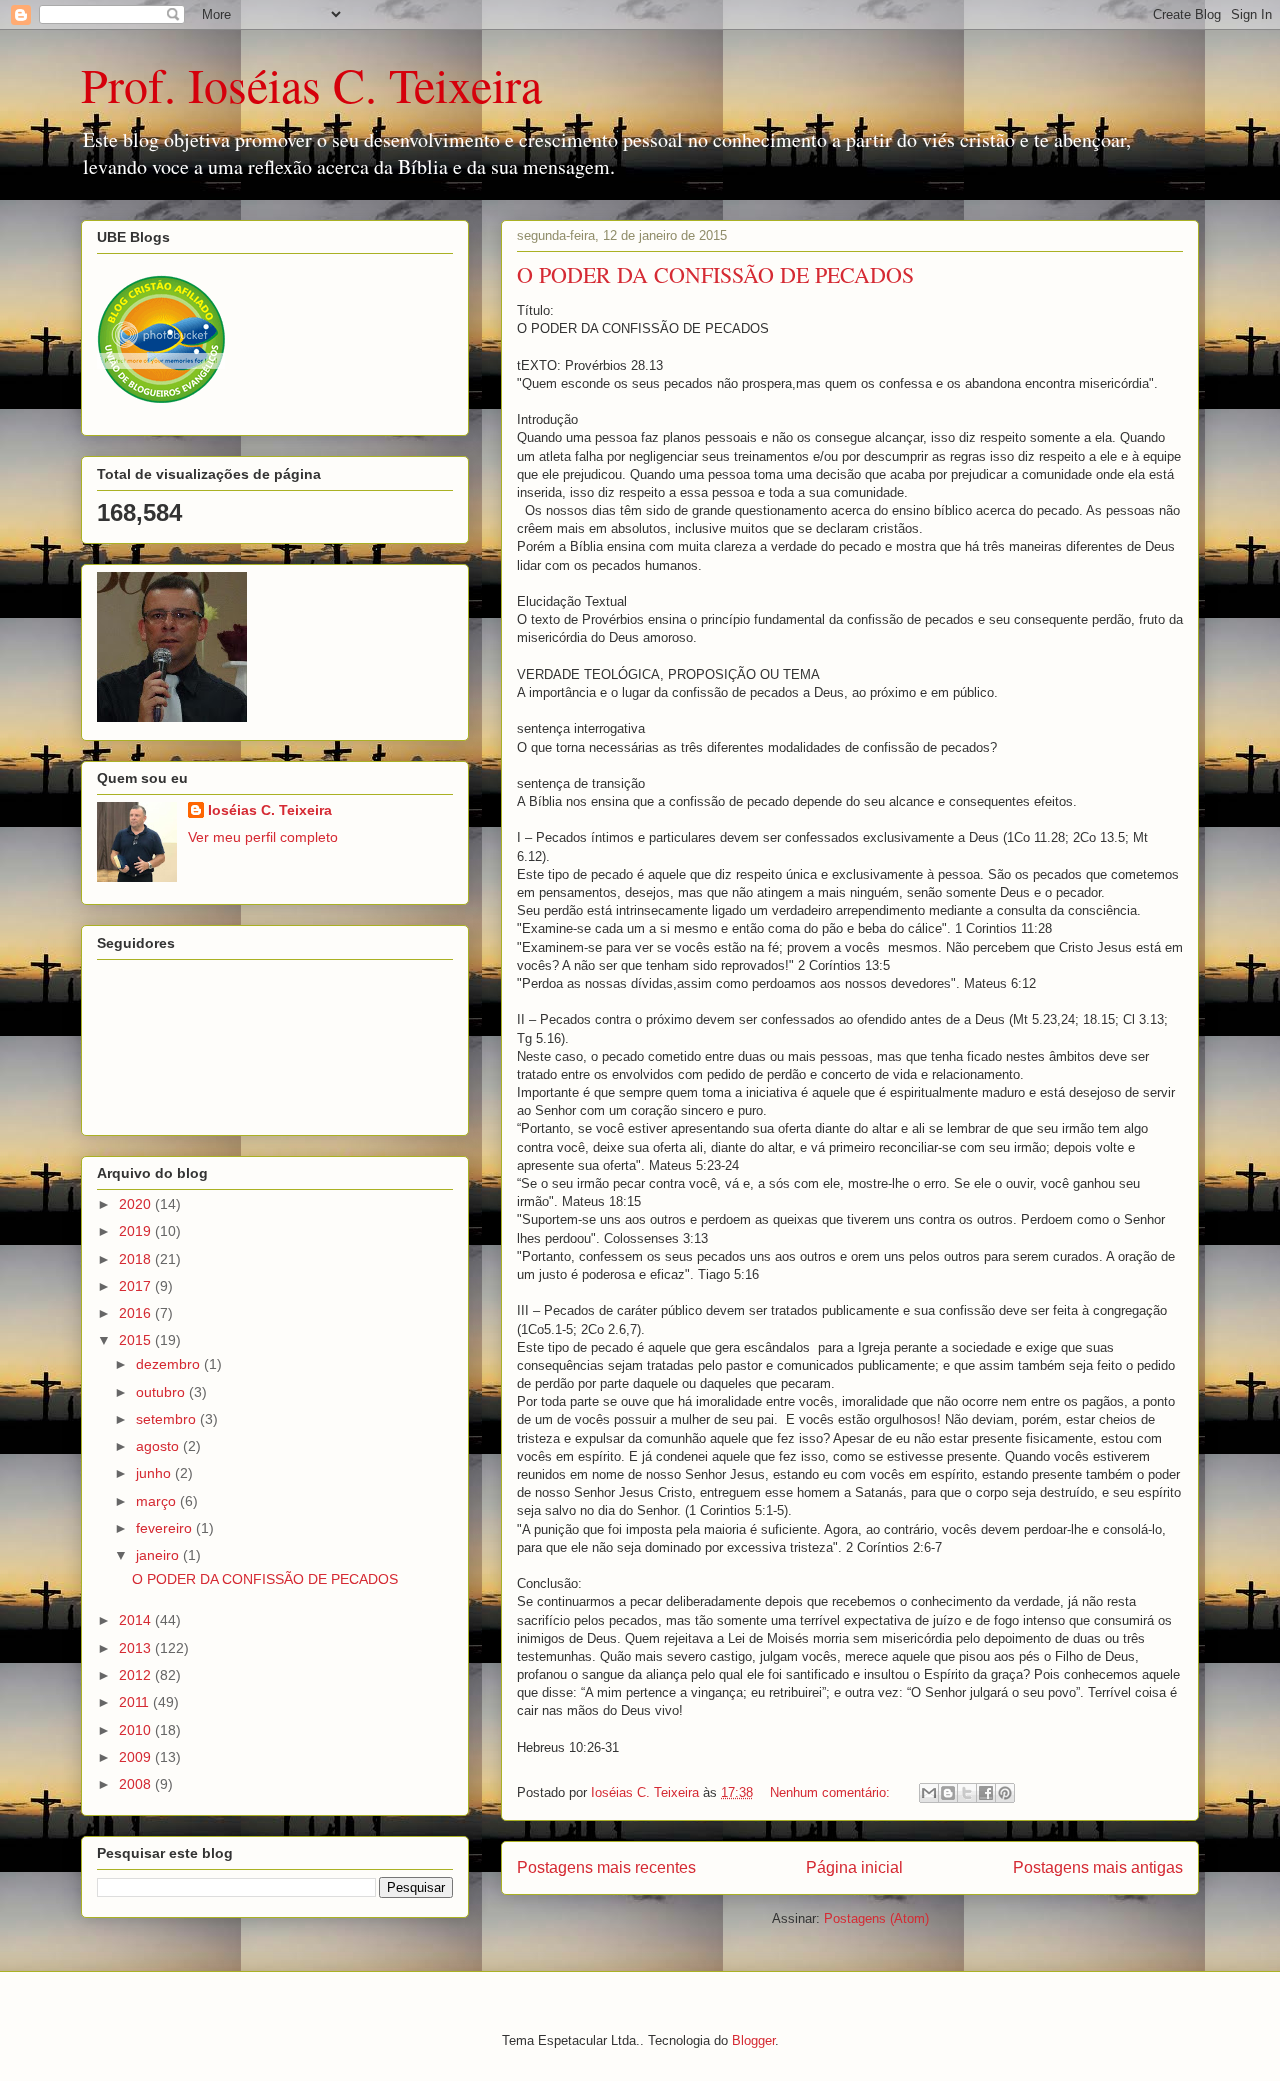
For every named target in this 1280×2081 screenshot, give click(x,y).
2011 (136, 1702)
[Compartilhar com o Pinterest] (1005, 1793)
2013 (137, 1648)
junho (155, 1473)
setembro (168, 1419)
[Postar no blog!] (948, 1793)
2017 (137, 1286)
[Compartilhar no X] (967, 1793)
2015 (137, 1340)
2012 (137, 1675)
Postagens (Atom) (876, 1918)
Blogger (753, 2040)
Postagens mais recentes (606, 1867)
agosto (159, 1446)
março (158, 1501)
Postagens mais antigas (1098, 1867)
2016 (137, 1313)
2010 (137, 1730)
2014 (137, 1620)
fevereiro (166, 1528)
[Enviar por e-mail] (929, 1793)
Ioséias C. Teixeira (270, 810)
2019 (137, 1231)
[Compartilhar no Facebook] (986, 1793)
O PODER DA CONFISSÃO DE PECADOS (715, 274)
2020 (137, 1204)
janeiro (159, 1555)
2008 (137, 1784)
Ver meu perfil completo (263, 837)
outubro (162, 1392)
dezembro (170, 1364)
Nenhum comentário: (832, 1792)
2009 (137, 1757)
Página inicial (854, 1867)
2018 (137, 1259)
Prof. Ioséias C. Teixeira (311, 84)
